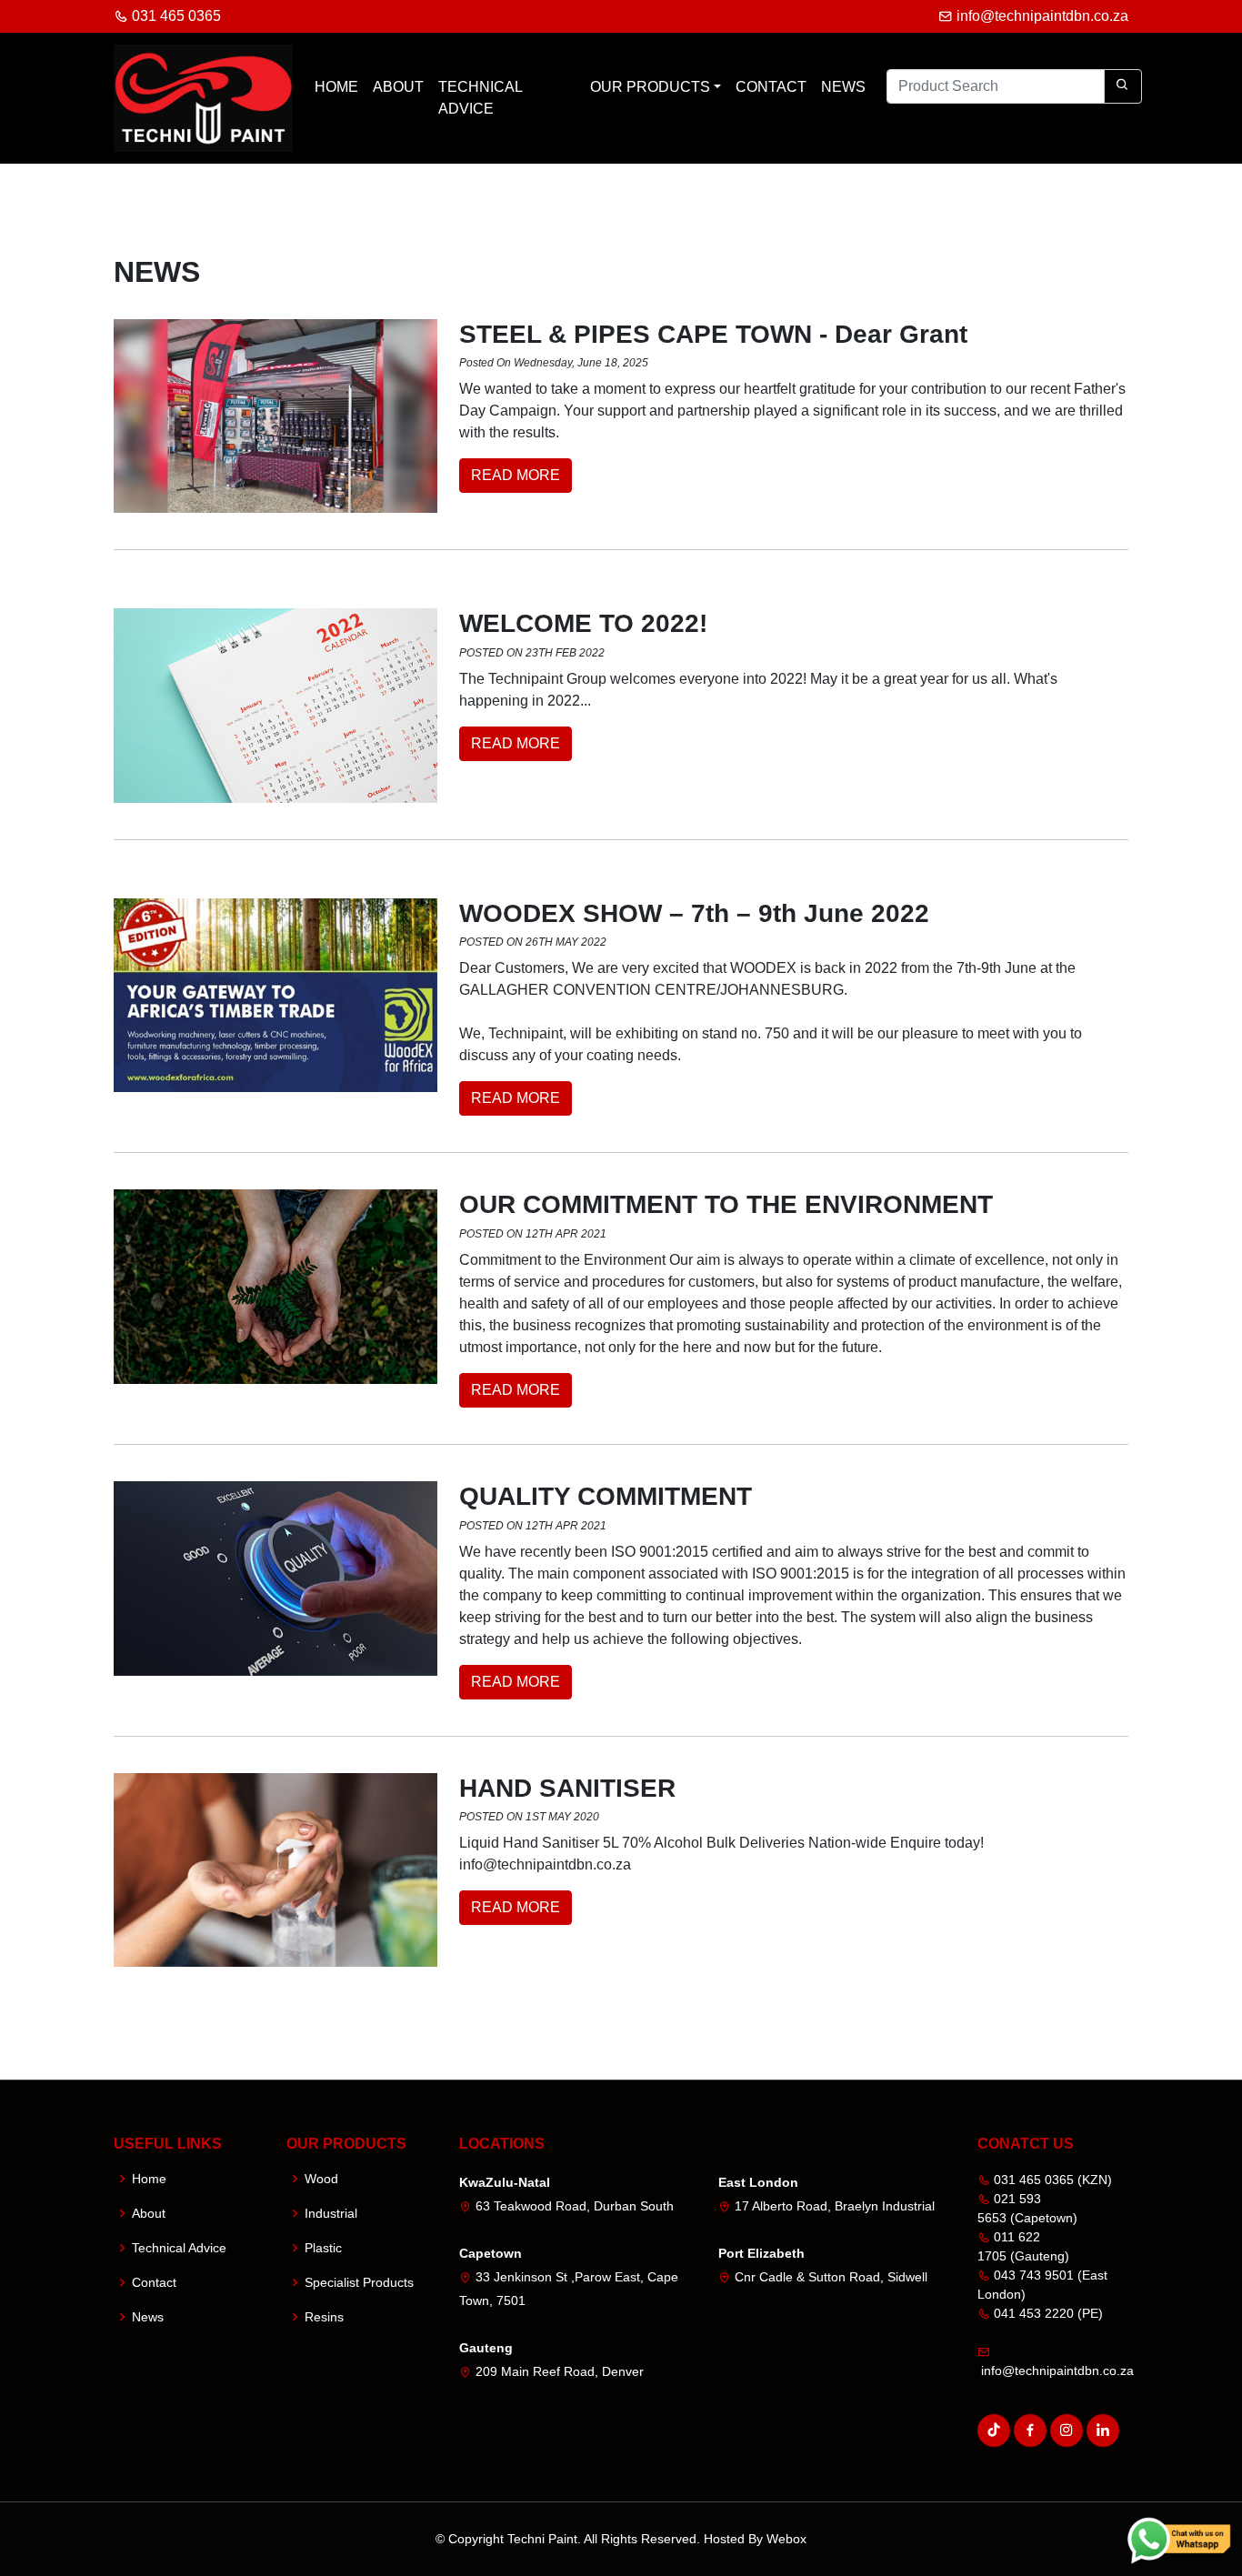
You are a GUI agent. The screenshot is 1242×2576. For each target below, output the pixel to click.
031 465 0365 (175, 16)
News (843, 87)
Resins (324, 2317)
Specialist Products (359, 2282)
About (398, 87)
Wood (321, 2179)
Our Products (650, 87)
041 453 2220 (1032, 2313)
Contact (771, 87)
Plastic (323, 2248)
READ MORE (516, 475)
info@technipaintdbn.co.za (1041, 16)
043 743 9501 (1032, 2275)
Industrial (331, 2213)
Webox (786, 2539)
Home (336, 87)
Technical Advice (480, 98)
